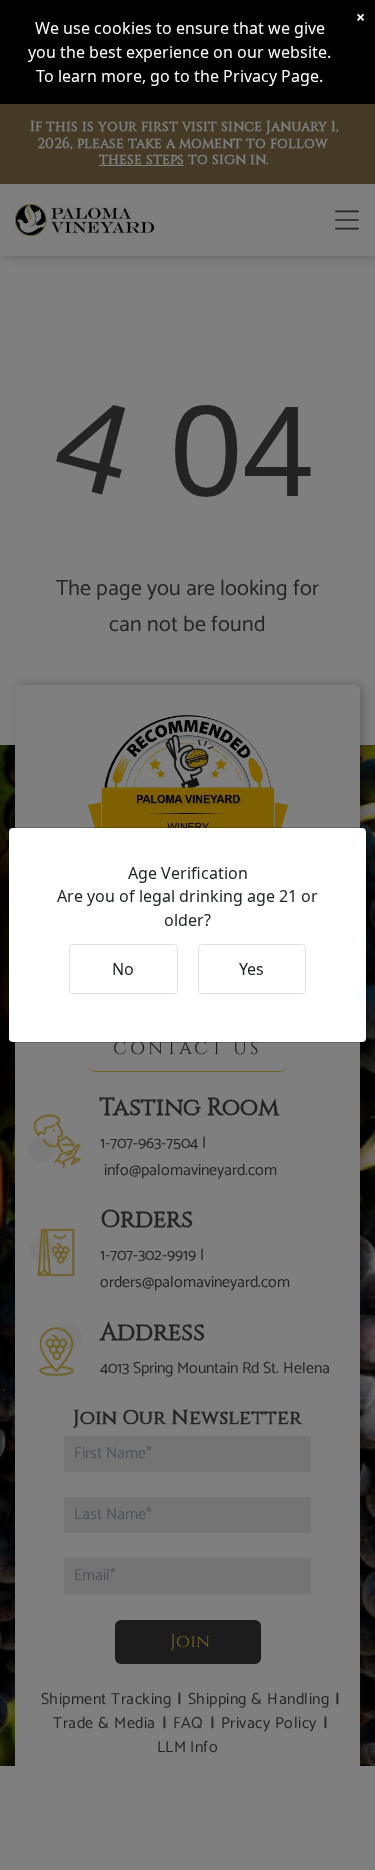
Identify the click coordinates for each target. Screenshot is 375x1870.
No (123, 969)
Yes (251, 969)
